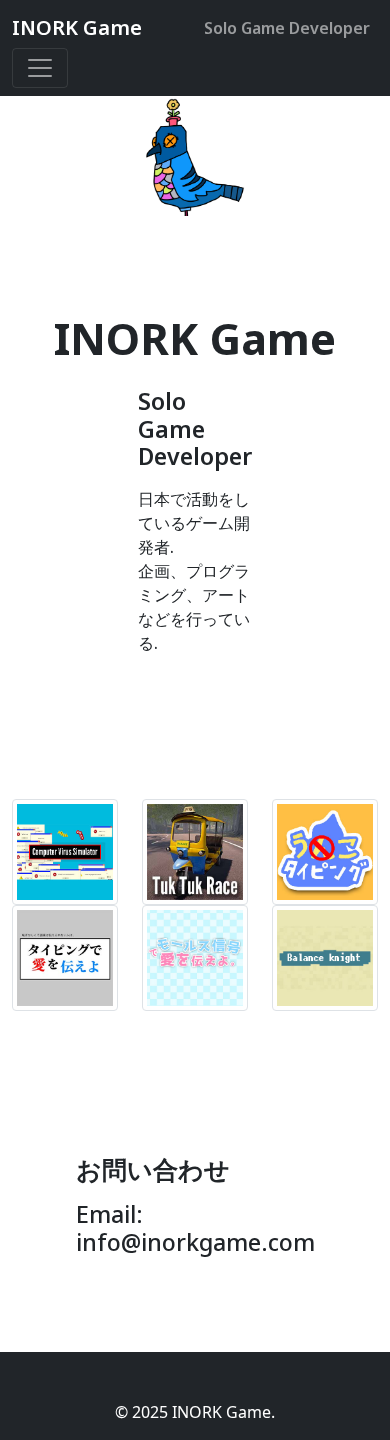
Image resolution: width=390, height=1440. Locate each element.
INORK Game (77, 27)
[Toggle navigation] (40, 68)
